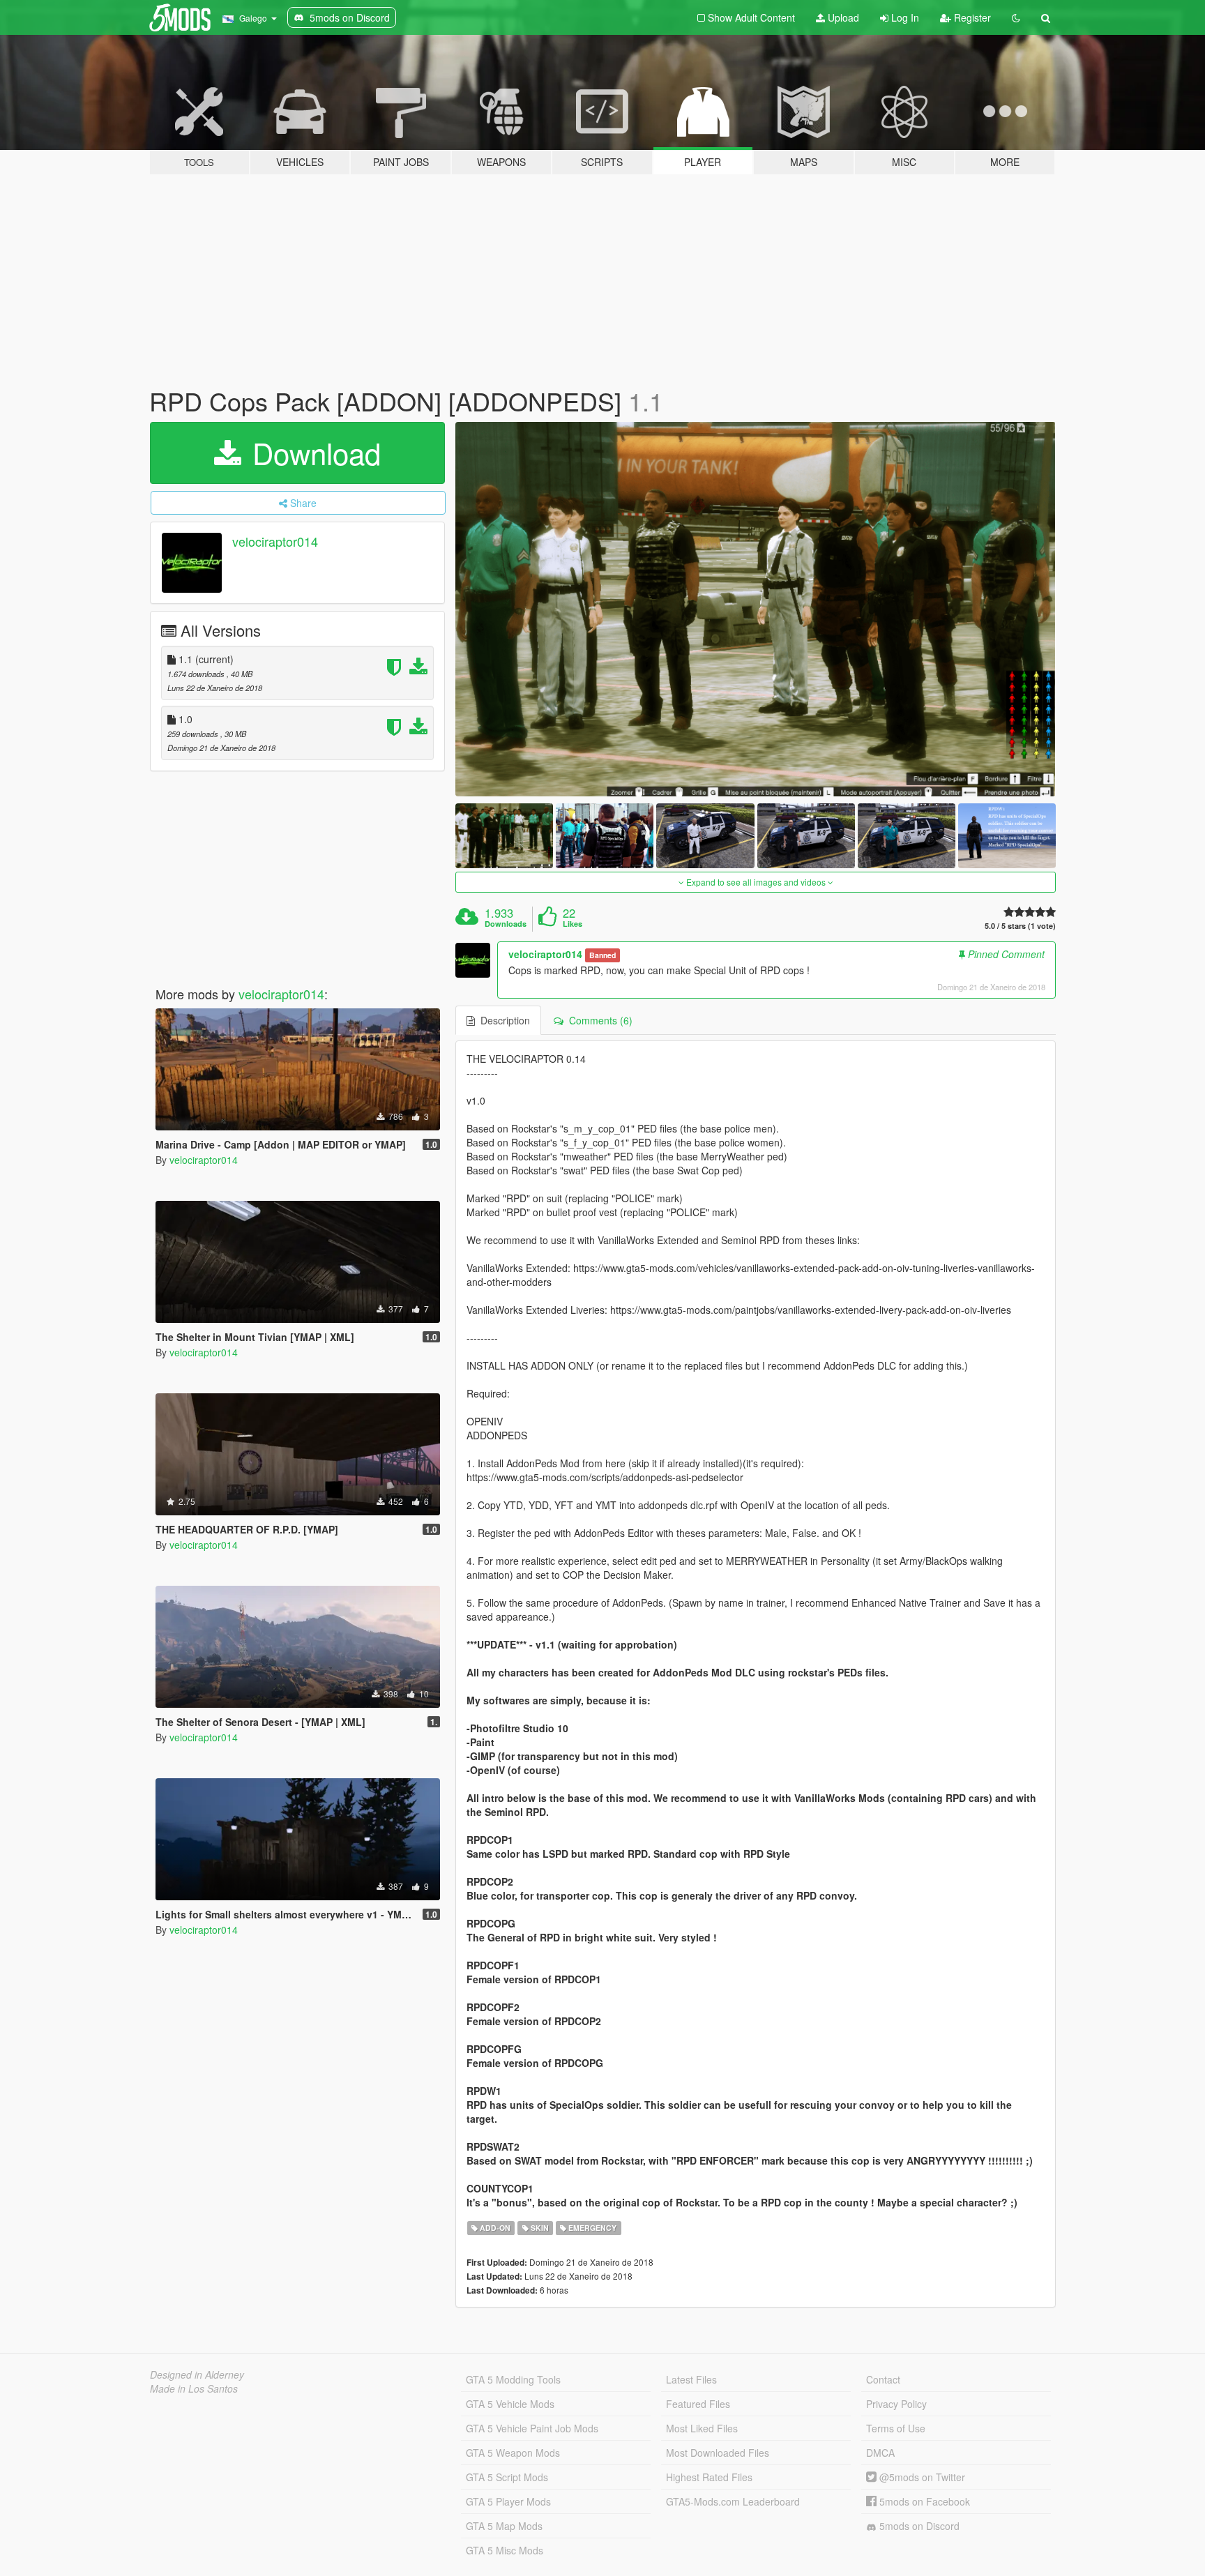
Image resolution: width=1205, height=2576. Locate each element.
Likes (573, 924)
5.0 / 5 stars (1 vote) (1020, 926)
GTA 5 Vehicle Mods (510, 2404)
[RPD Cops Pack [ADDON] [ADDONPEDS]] (756, 609)
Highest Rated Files (709, 2477)
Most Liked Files (702, 2428)
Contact (883, 2379)
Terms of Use (896, 2428)
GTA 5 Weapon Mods (513, 2453)
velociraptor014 (275, 541)
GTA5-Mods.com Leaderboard (733, 2501)
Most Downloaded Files (718, 2453)
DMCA (880, 2453)
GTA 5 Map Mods (504, 2526)
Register (971, 17)
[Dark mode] (1016, 17)
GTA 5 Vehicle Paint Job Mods (532, 2428)
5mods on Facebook (923, 2501)
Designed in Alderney (197, 2374)
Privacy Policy (896, 2404)
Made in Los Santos (194, 2388)
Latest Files (691, 2379)
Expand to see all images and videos (756, 882)
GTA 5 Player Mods (508, 2501)
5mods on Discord (918, 2526)
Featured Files (698, 2404)
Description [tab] (502, 1020)
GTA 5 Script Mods (507, 2477)
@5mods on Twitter (921, 2477)
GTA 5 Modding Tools (513, 2379)
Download (312, 453)
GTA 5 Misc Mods (505, 2550)
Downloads (506, 924)
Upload (842, 17)
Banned (602, 955)
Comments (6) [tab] (598, 1020)
